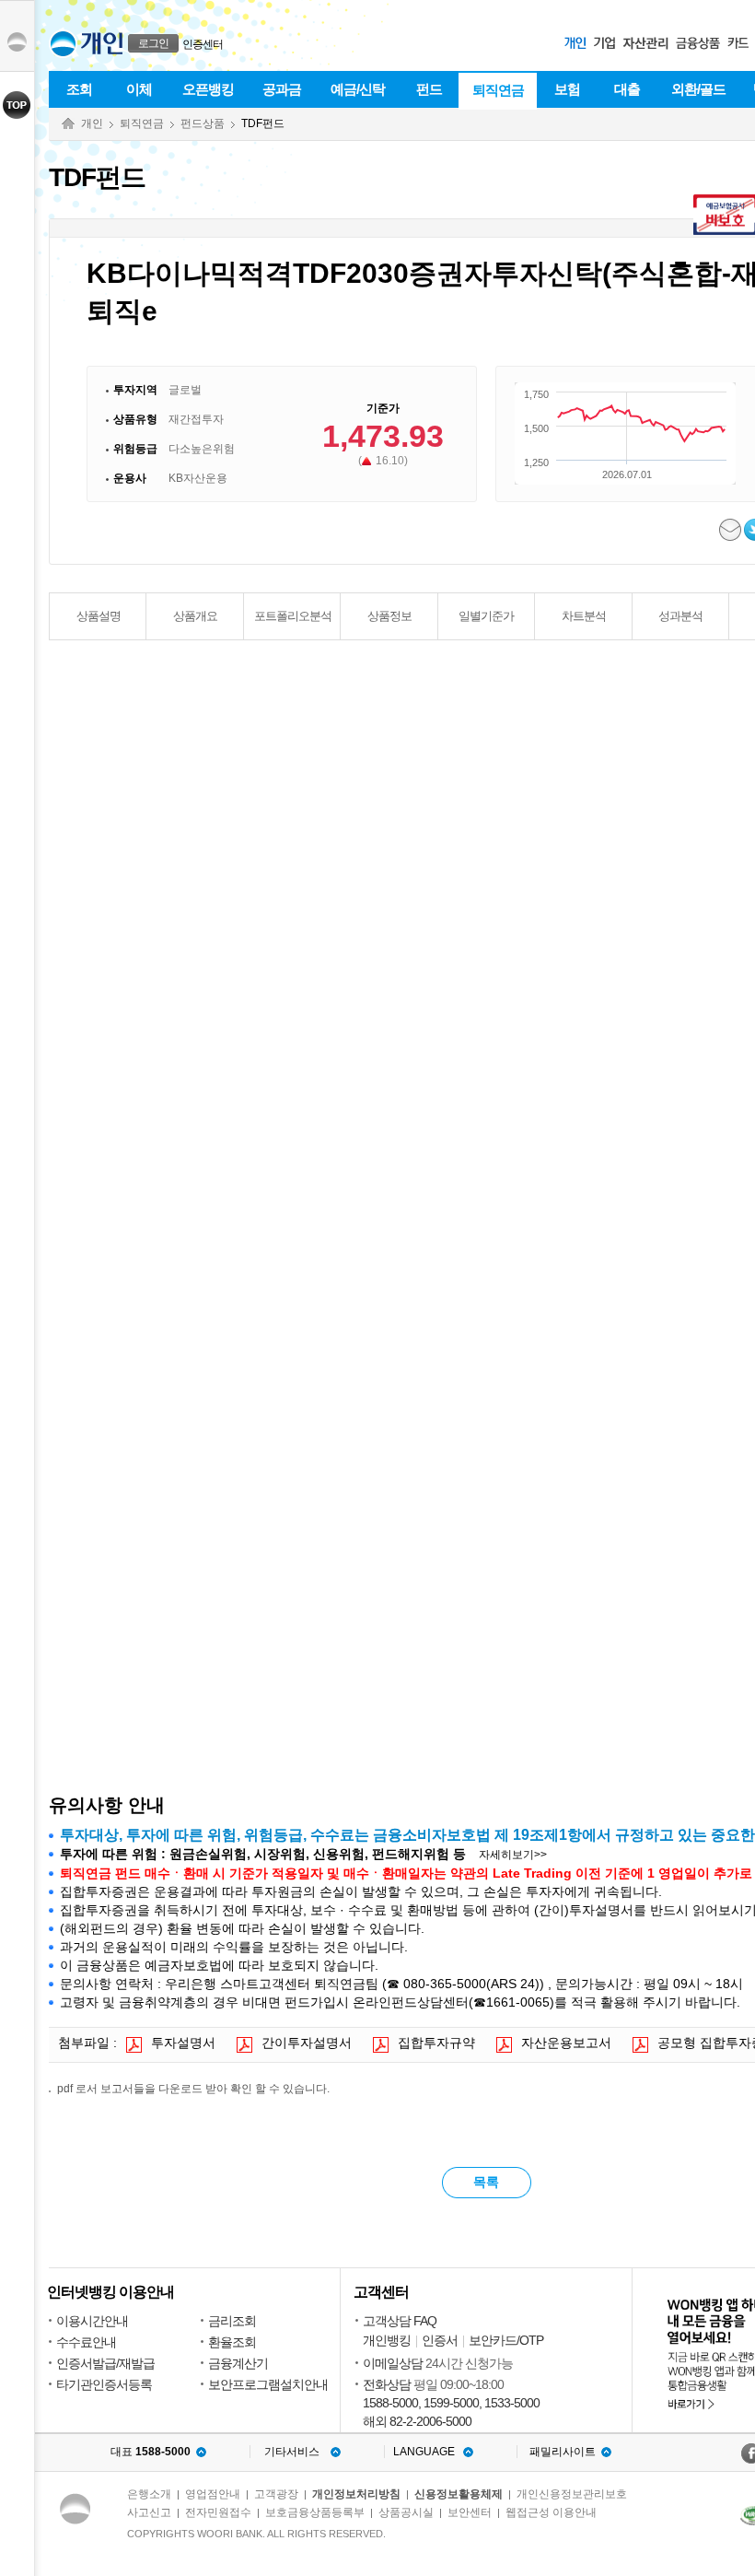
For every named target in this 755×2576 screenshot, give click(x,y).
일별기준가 (486, 616)
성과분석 (680, 616)
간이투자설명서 (307, 2043)
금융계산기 (238, 2363)
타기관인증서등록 (104, 2384)
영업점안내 (213, 2494)
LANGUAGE (424, 2452)
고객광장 (276, 2494)
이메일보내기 (732, 530)
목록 (486, 2182)
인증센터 (203, 44)
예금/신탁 (358, 89)
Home (68, 124)
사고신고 (149, 2512)
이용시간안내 (92, 2321)
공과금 (282, 89)
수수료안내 (86, 2342)
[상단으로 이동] (17, 105)
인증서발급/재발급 (105, 2363)
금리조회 (232, 2321)
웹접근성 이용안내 (551, 2512)
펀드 (429, 89)
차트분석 (584, 616)
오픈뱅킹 (208, 89)
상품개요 (195, 616)
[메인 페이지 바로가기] (63, 44)
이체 (139, 89)
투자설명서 (183, 2043)
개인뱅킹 (387, 2340)
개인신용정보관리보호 (572, 2494)
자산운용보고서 (566, 2043)
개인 (92, 123)
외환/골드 (698, 89)
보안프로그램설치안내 (268, 2384)
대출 (627, 89)
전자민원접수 (218, 2512)
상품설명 (99, 616)
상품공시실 (406, 2512)
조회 (79, 89)
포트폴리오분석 (293, 616)
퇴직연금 (498, 90)
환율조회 (232, 2342)
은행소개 (149, 2494)
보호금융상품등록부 (315, 2512)
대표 (151, 2452)
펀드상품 (203, 123)
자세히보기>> (513, 1855)
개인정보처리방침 (356, 2494)
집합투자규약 (436, 2043)
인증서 (440, 2340)
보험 (567, 89)
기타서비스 (292, 2452)
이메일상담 (393, 2363)
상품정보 (389, 616)
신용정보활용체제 (459, 2494)
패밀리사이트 (563, 2452)
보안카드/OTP (506, 2340)
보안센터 (470, 2512)
